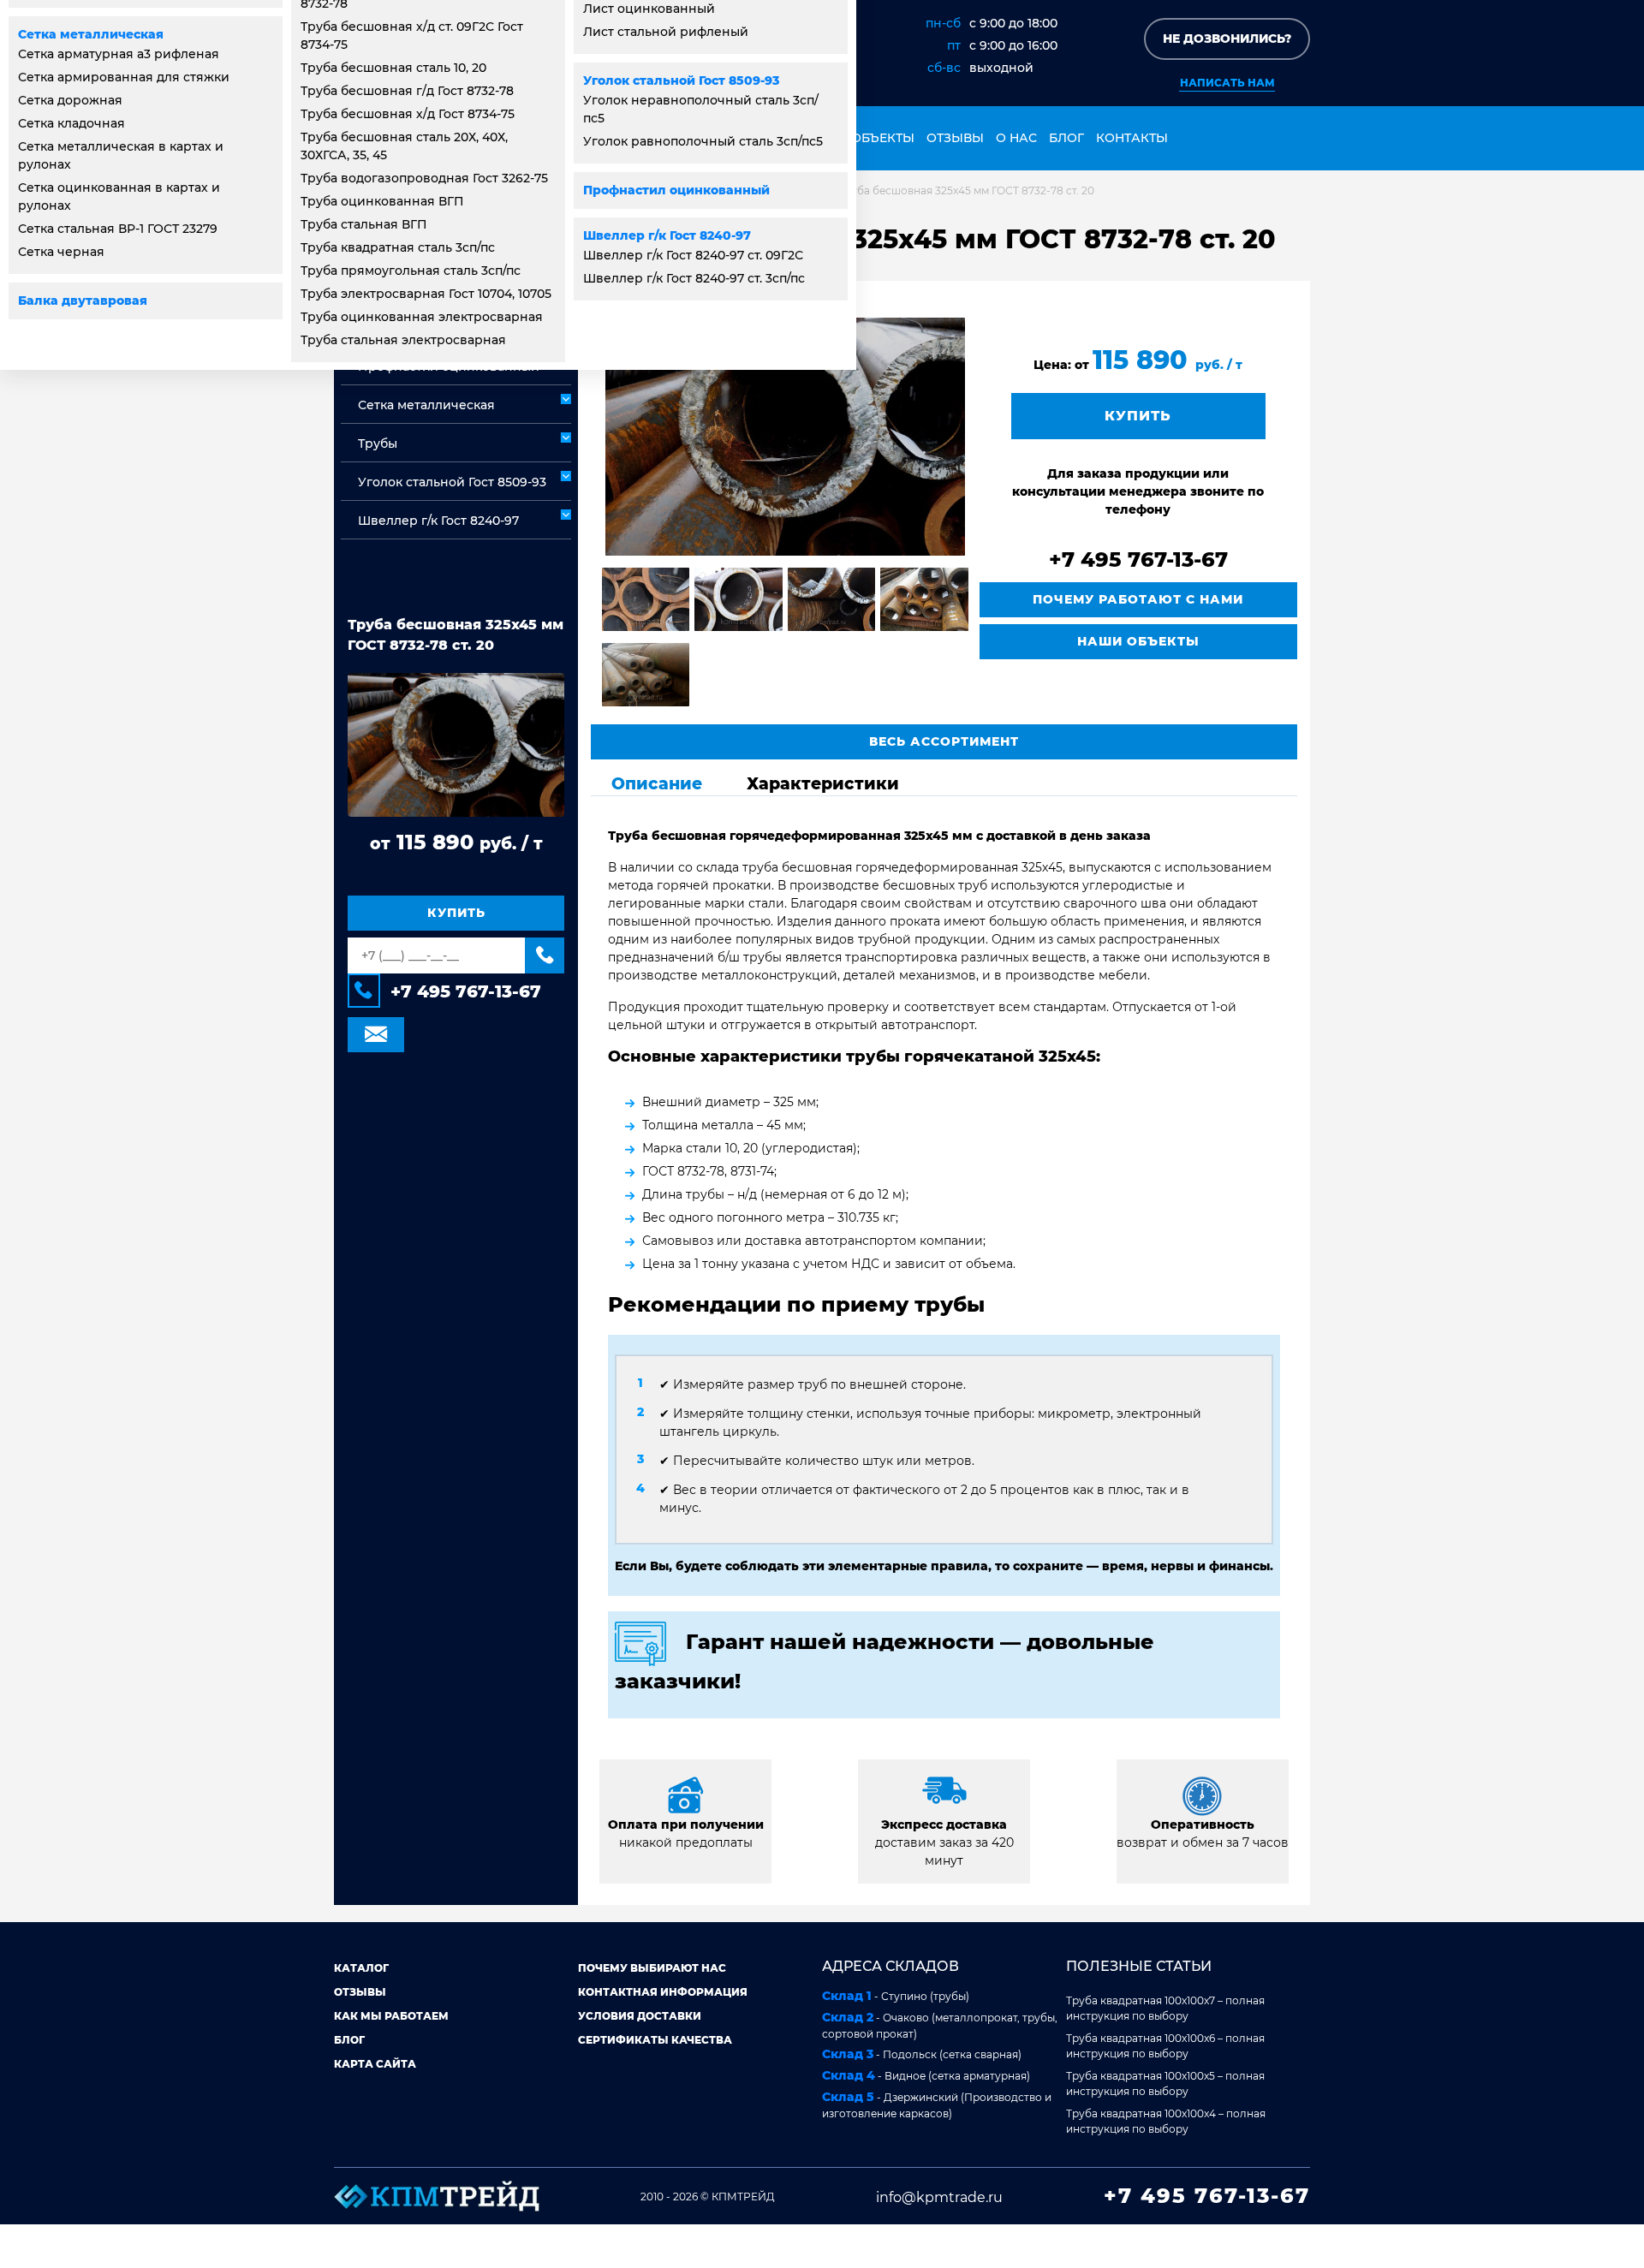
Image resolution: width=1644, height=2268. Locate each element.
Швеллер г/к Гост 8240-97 (667, 235)
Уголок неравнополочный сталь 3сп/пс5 (701, 109)
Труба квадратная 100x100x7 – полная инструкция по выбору (1165, 2008)
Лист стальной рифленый (666, 32)
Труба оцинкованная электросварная (422, 317)
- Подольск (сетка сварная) (922, 2054)
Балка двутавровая (83, 301)
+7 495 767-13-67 (466, 992)
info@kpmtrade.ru (939, 2197)
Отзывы (955, 138)
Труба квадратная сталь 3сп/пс (398, 247)
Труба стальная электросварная (403, 340)
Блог (1066, 138)
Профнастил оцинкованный (676, 190)
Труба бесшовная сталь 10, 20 (393, 68)
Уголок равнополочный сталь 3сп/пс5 (703, 141)
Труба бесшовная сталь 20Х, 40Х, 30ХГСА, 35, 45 (404, 146)
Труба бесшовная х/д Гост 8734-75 (408, 114)
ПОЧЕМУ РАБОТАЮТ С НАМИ (1138, 599)
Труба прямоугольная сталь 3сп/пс (411, 271)
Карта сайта (375, 2064)
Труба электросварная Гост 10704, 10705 (426, 294)
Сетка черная (61, 252)
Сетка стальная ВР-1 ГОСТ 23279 (118, 229)
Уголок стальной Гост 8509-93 (681, 80)
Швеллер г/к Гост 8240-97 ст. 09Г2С (693, 255)
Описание (657, 783)
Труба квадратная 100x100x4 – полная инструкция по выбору (1166, 2121)
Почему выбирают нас (652, 1968)
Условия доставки (640, 2016)
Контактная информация (663, 1992)
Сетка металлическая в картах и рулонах (121, 155)
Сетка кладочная (71, 123)
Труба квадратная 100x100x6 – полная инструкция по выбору (1165, 2046)
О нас (1016, 138)
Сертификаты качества (655, 2040)
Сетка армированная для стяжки (124, 77)
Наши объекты (860, 138)
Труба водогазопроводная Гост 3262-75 (424, 178)
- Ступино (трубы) (896, 1996)
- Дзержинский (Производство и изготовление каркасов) (937, 2104)
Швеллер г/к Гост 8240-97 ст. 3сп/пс (694, 278)
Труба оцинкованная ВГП (382, 201)
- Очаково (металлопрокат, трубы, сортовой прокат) (940, 2025)
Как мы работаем (391, 2016)
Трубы (378, 443)
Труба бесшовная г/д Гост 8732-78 (407, 91)
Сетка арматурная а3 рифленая (119, 54)
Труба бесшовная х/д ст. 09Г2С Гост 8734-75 (412, 36)
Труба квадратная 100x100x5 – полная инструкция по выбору (1165, 2083)
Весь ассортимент (944, 741)
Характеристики (823, 783)
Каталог (361, 1968)
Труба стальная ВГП (364, 224)
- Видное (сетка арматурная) (926, 2075)
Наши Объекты (1138, 641)
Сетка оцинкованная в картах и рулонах (119, 196)
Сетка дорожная (70, 100)
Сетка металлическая (91, 34)
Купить (456, 914)
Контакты (1132, 138)
